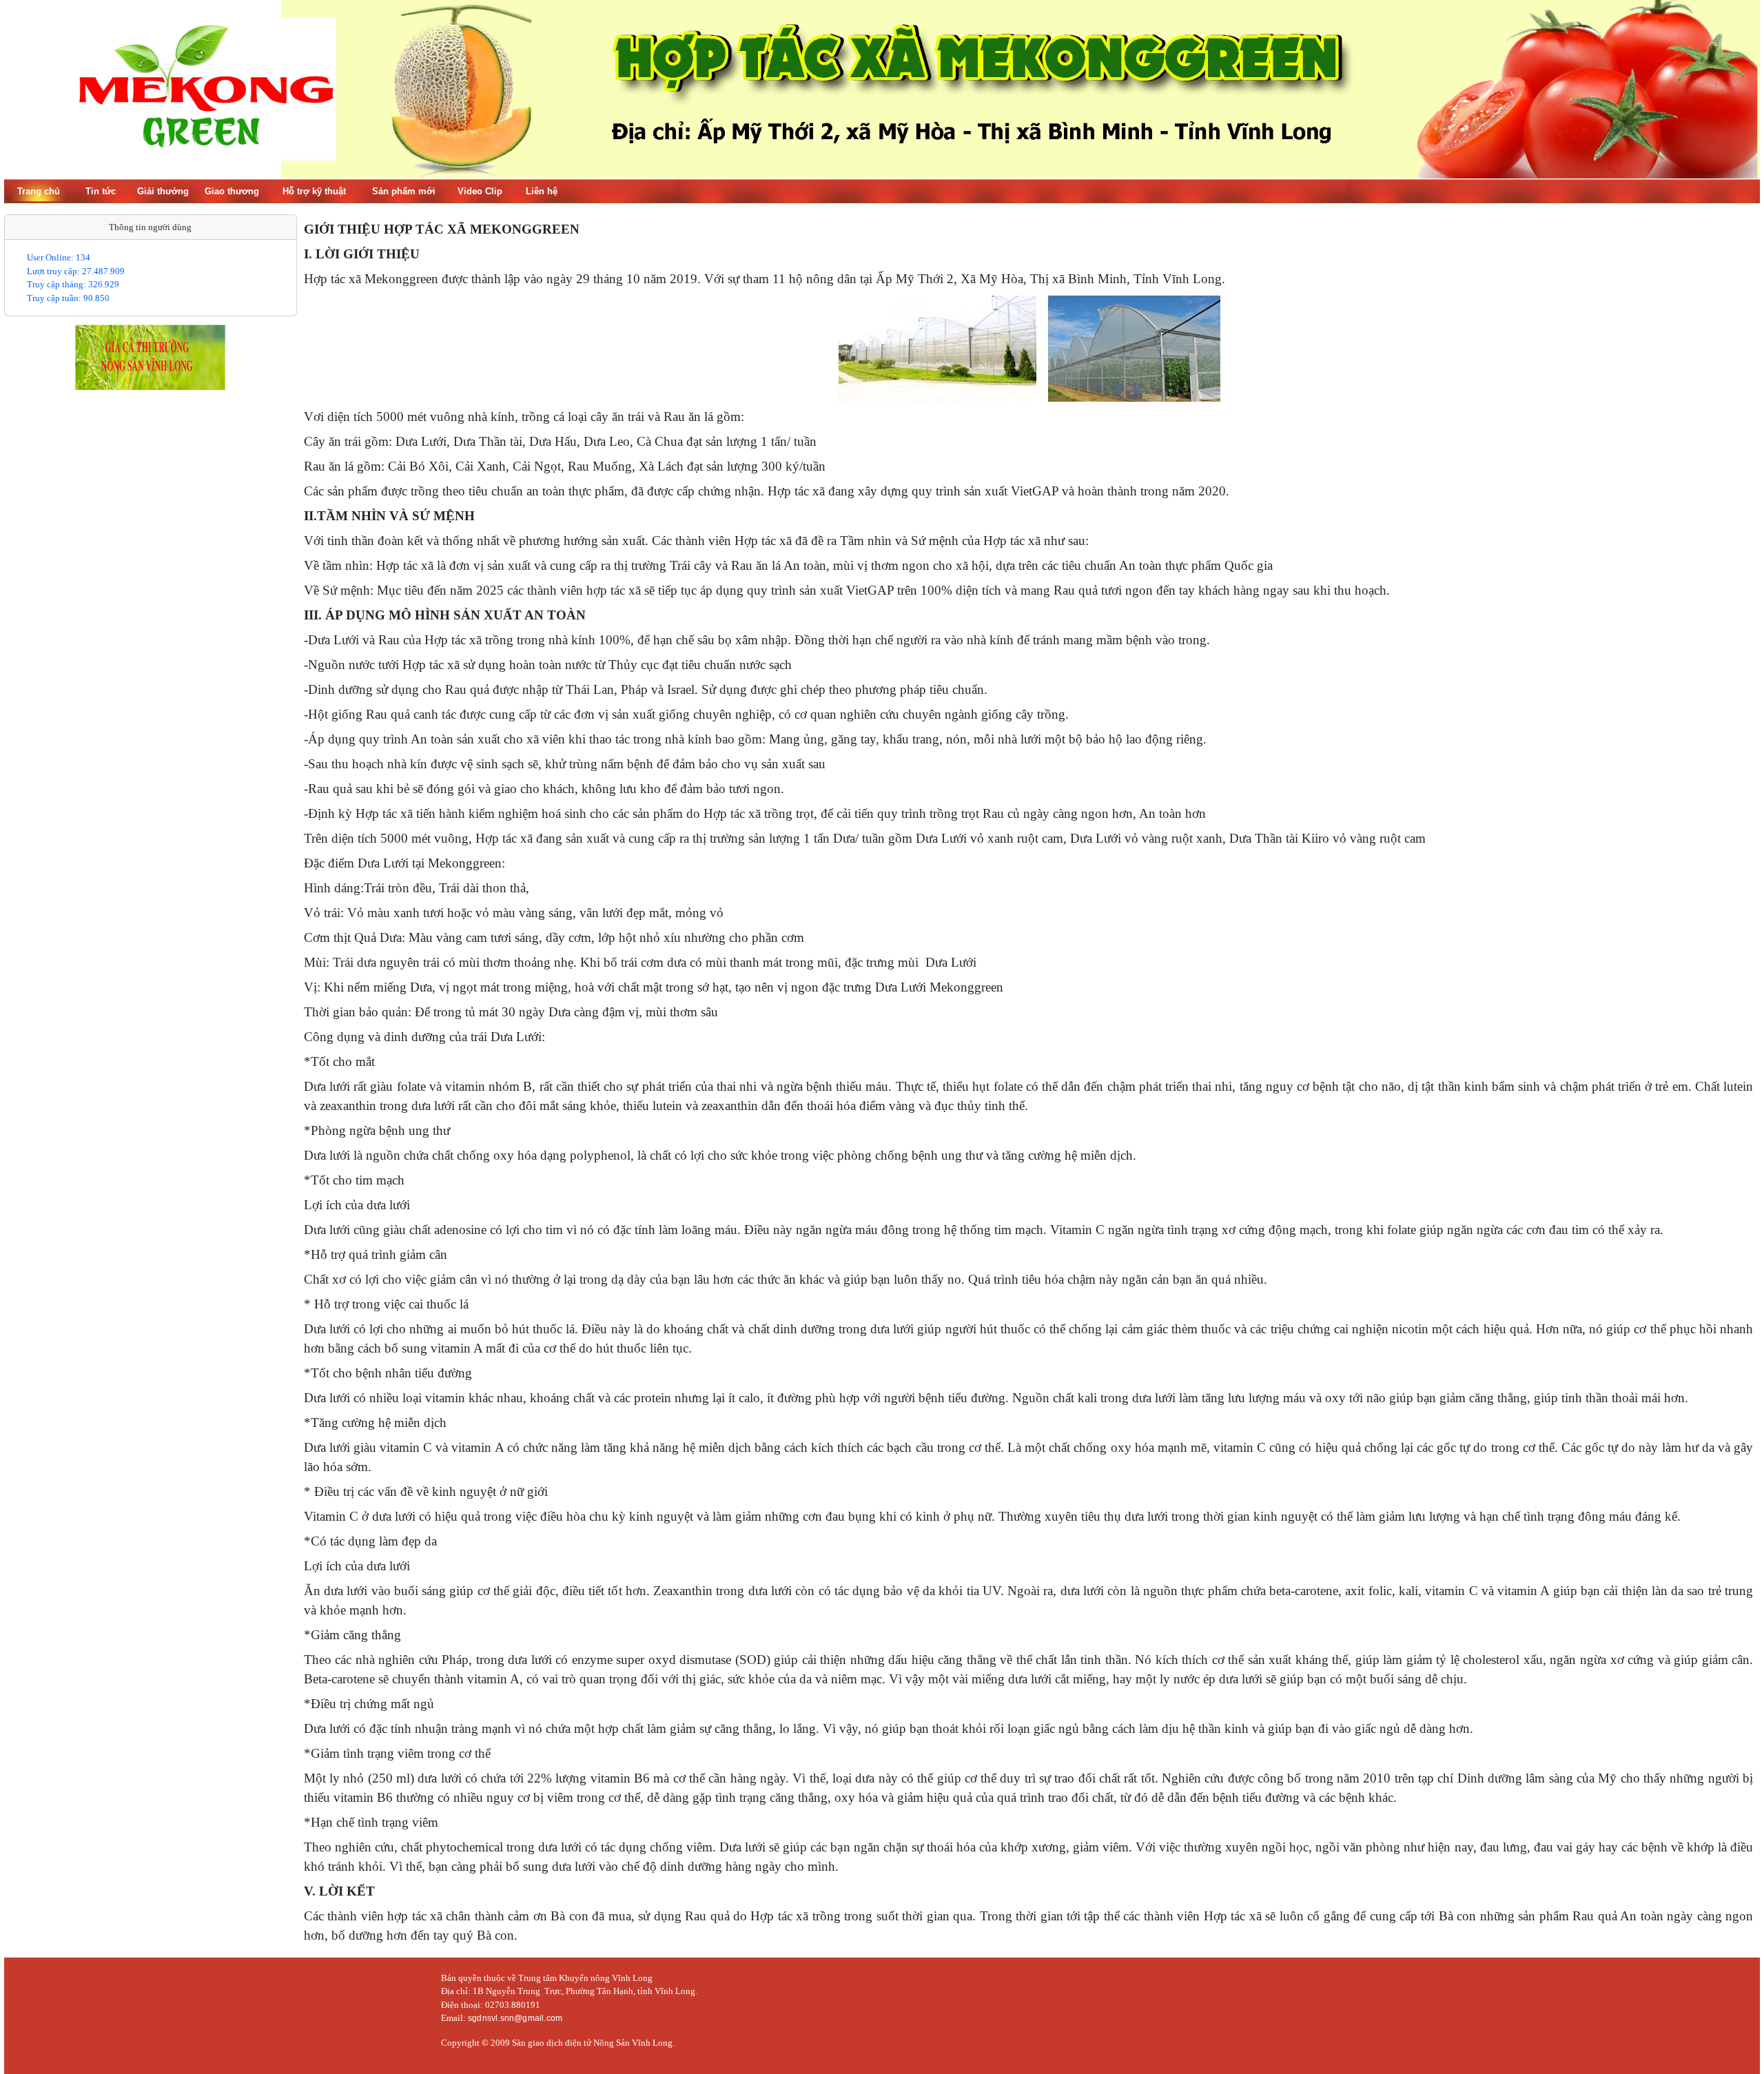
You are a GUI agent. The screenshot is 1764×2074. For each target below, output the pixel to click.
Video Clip (480, 191)
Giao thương (232, 191)
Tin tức (101, 191)
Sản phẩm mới (404, 191)
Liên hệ (542, 191)
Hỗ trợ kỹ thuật (314, 191)
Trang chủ (39, 191)
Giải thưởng (163, 191)
